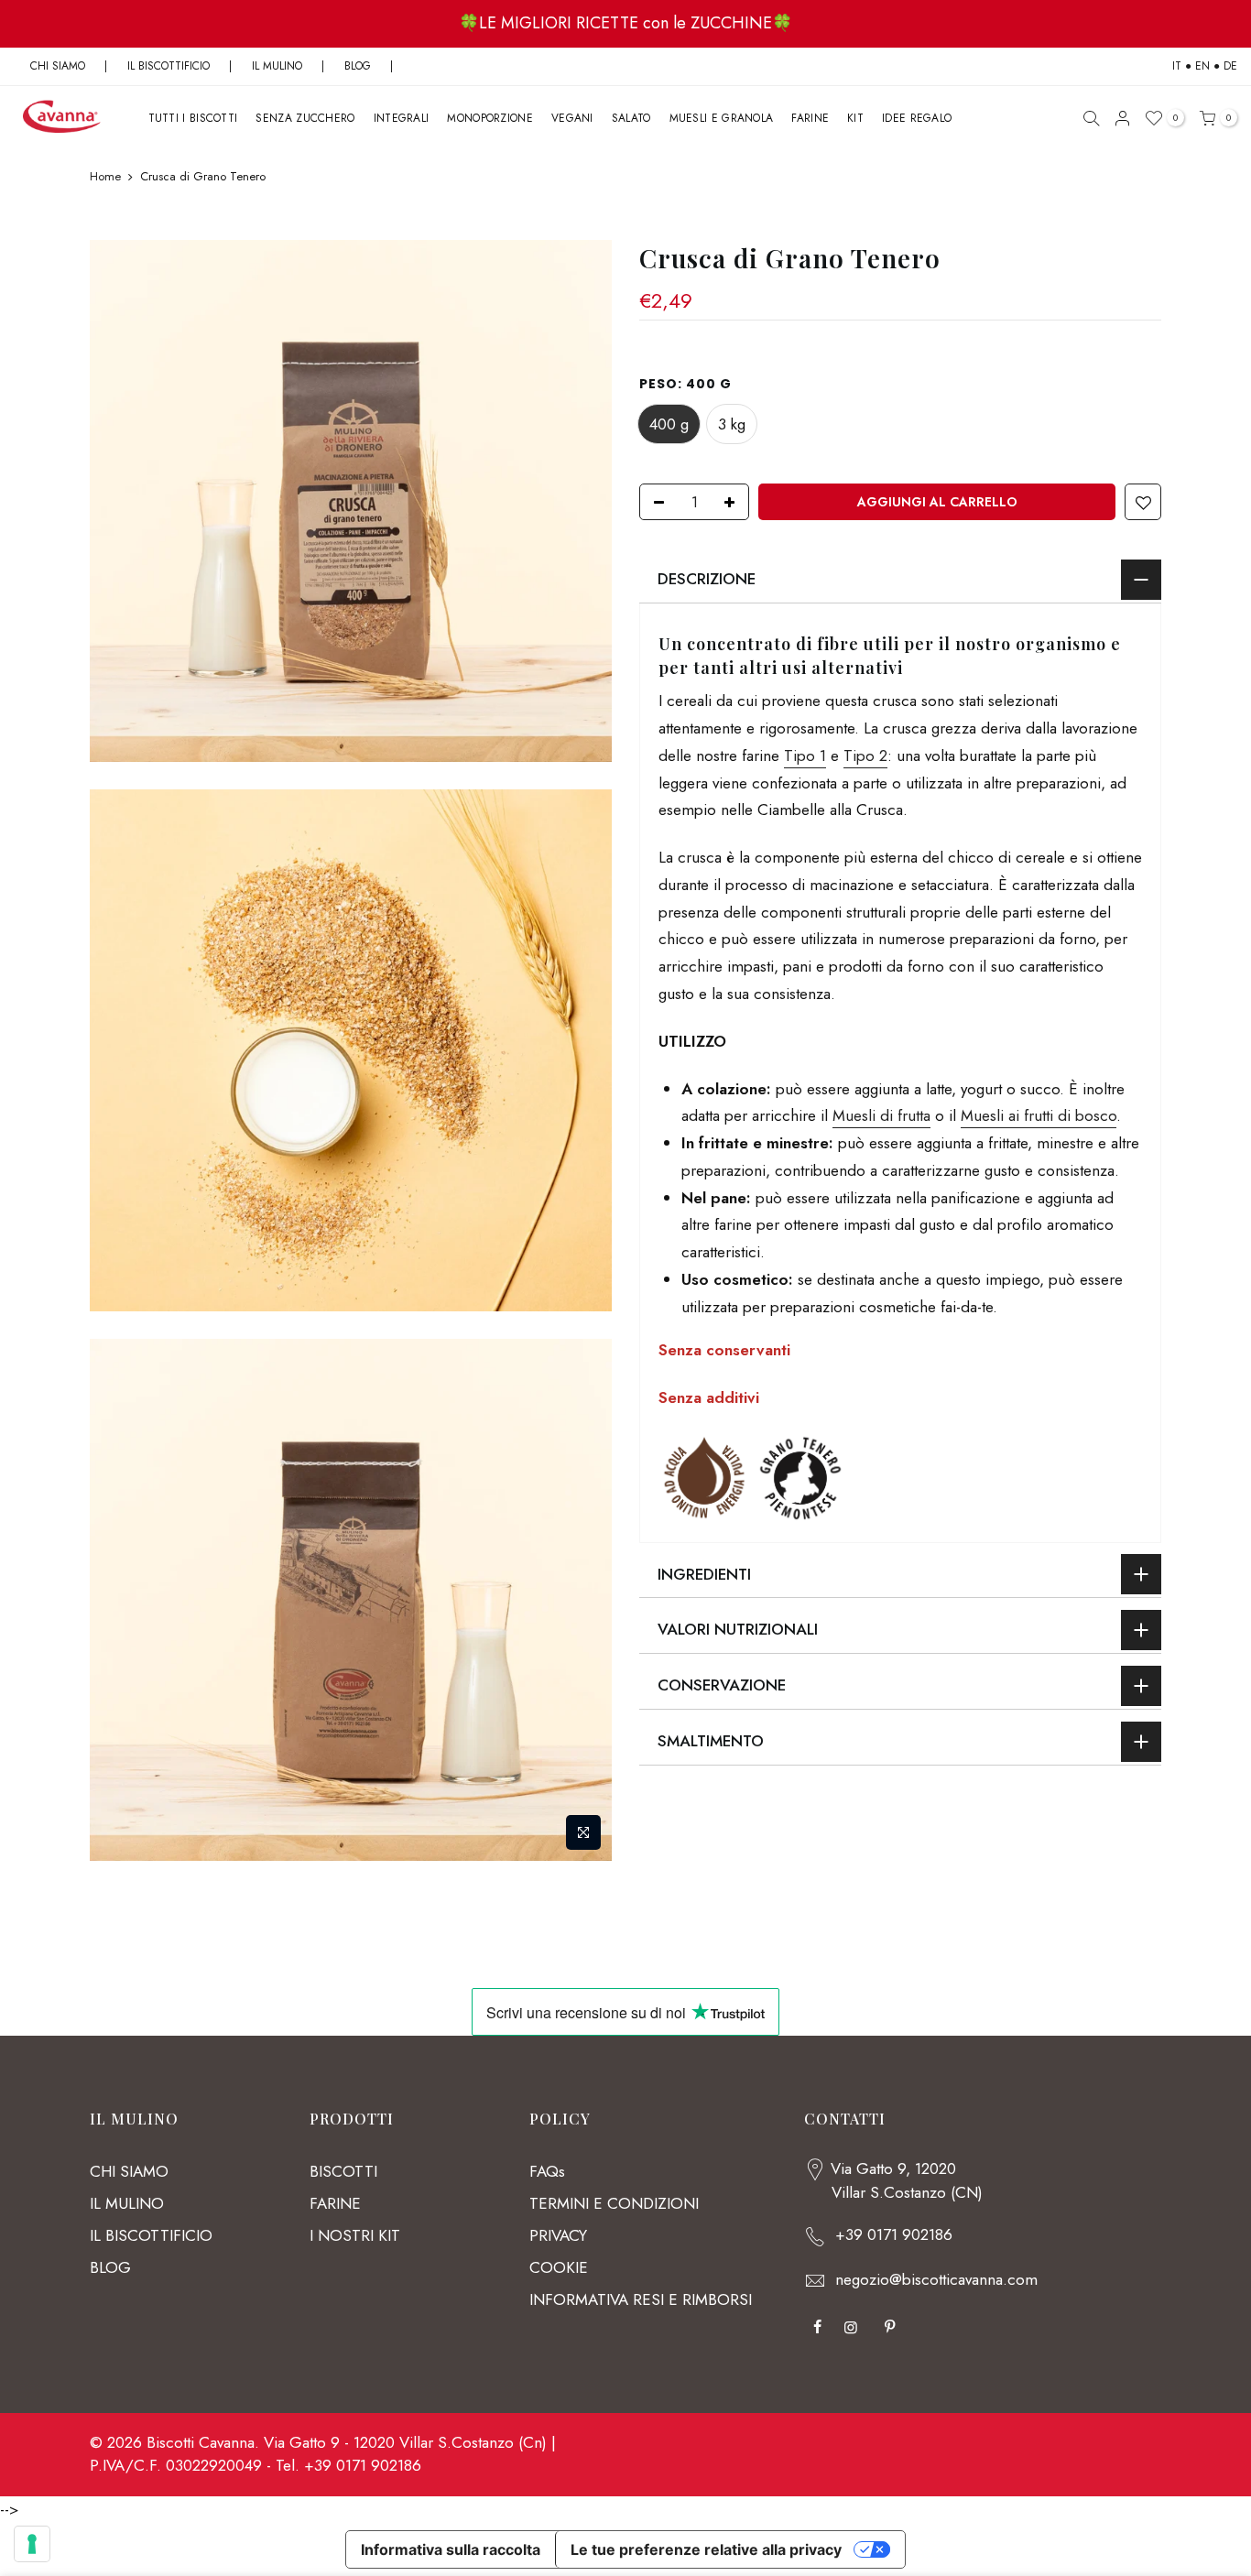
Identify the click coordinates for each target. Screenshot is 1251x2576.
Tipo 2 (865, 755)
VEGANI (572, 118)
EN (1202, 66)
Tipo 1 (805, 755)
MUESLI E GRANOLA (722, 118)
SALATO (631, 118)
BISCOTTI (343, 2171)
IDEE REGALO (917, 118)
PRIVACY (558, 2235)
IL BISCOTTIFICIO (169, 66)
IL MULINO (277, 66)
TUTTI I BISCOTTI (193, 118)
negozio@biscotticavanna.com (936, 2279)
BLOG (359, 66)
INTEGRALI (402, 118)
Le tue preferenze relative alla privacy (706, 2549)
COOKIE (559, 2267)
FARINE (810, 118)
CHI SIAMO (58, 66)
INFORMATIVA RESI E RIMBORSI (641, 2299)
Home (105, 177)
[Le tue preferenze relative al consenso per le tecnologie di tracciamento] (32, 2544)
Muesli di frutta (881, 1115)
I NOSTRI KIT (355, 2235)
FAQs (547, 2171)
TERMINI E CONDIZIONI (614, 2203)
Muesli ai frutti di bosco (1039, 1115)
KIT (855, 118)
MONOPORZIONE (490, 118)
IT (1177, 66)
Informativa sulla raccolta (451, 2549)
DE (1230, 66)
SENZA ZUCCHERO (305, 118)
